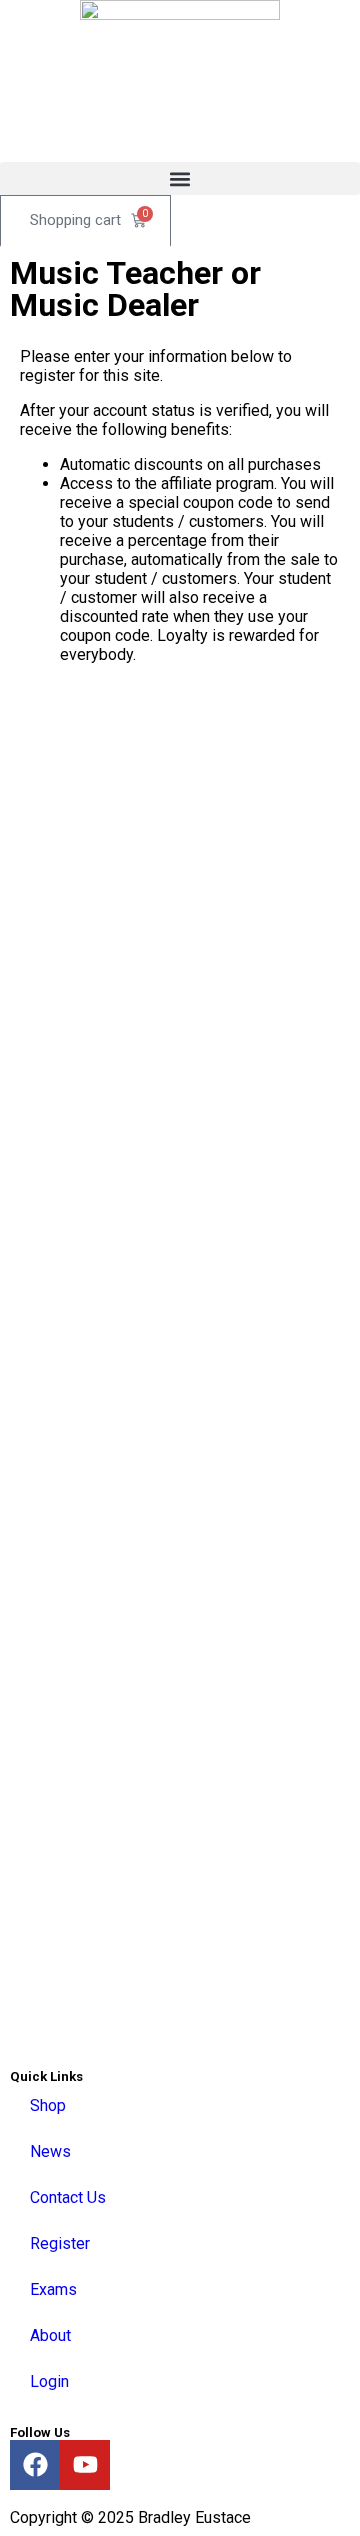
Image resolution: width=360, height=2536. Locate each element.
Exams (53, 2289)
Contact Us (68, 2197)
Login (49, 2381)
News (50, 2151)
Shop (48, 2105)
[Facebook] (35, 2465)
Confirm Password (125, 1086)
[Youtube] (85, 2465)
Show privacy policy (124, 1850)
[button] (180, 178)
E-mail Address (114, 916)
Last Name (97, 831)
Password (94, 1001)
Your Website (108, 1216)
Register (60, 2243)
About (50, 2335)
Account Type (110, 1171)
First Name (98, 746)
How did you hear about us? (158, 1431)
